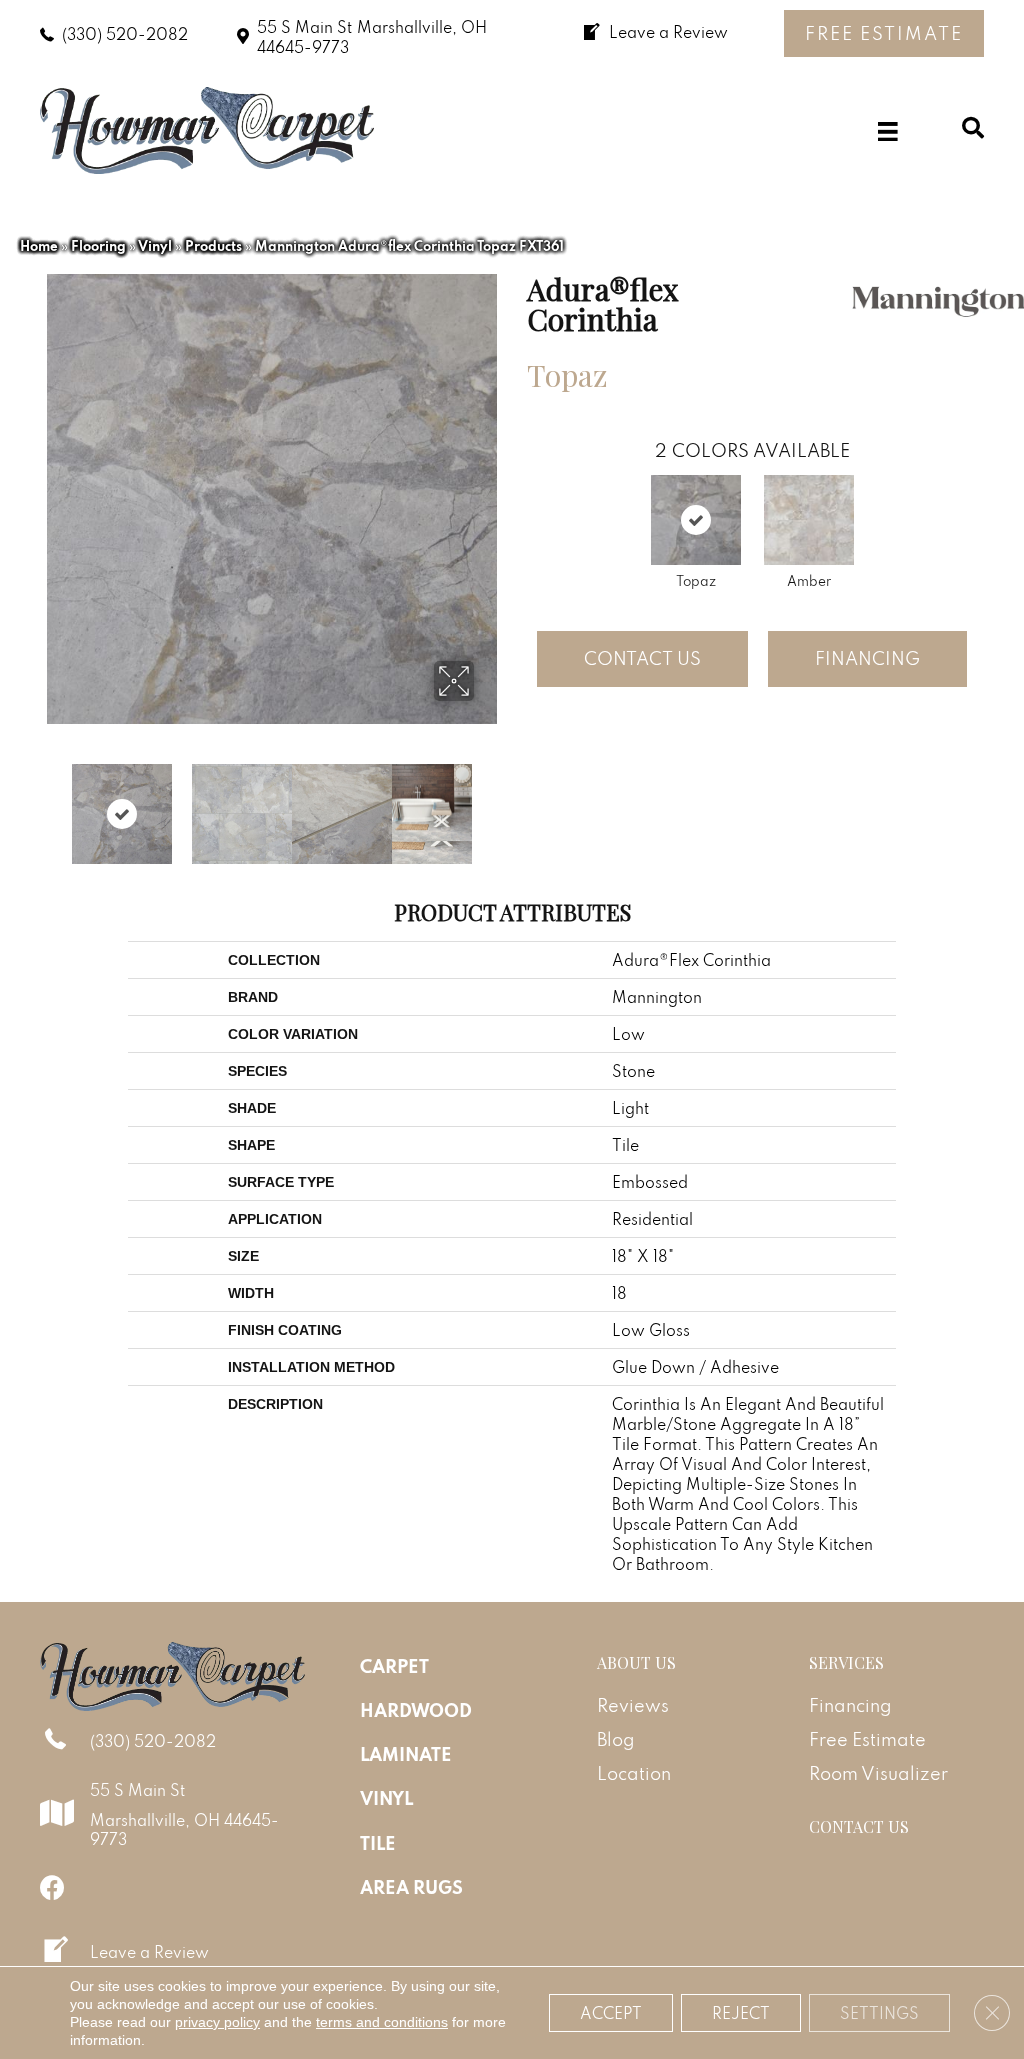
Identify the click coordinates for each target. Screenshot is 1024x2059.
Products (213, 246)
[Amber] (809, 520)
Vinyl (155, 246)
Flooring (98, 246)
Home (39, 246)
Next (487, 804)
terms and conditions (382, 2022)
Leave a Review (149, 1952)
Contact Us (642, 658)
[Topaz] (696, 520)
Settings (879, 2013)
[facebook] (52, 1887)
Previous (57, 804)
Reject (741, 2013)
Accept (611, 2013)
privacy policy (217, 2022)
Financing (867, 658)
